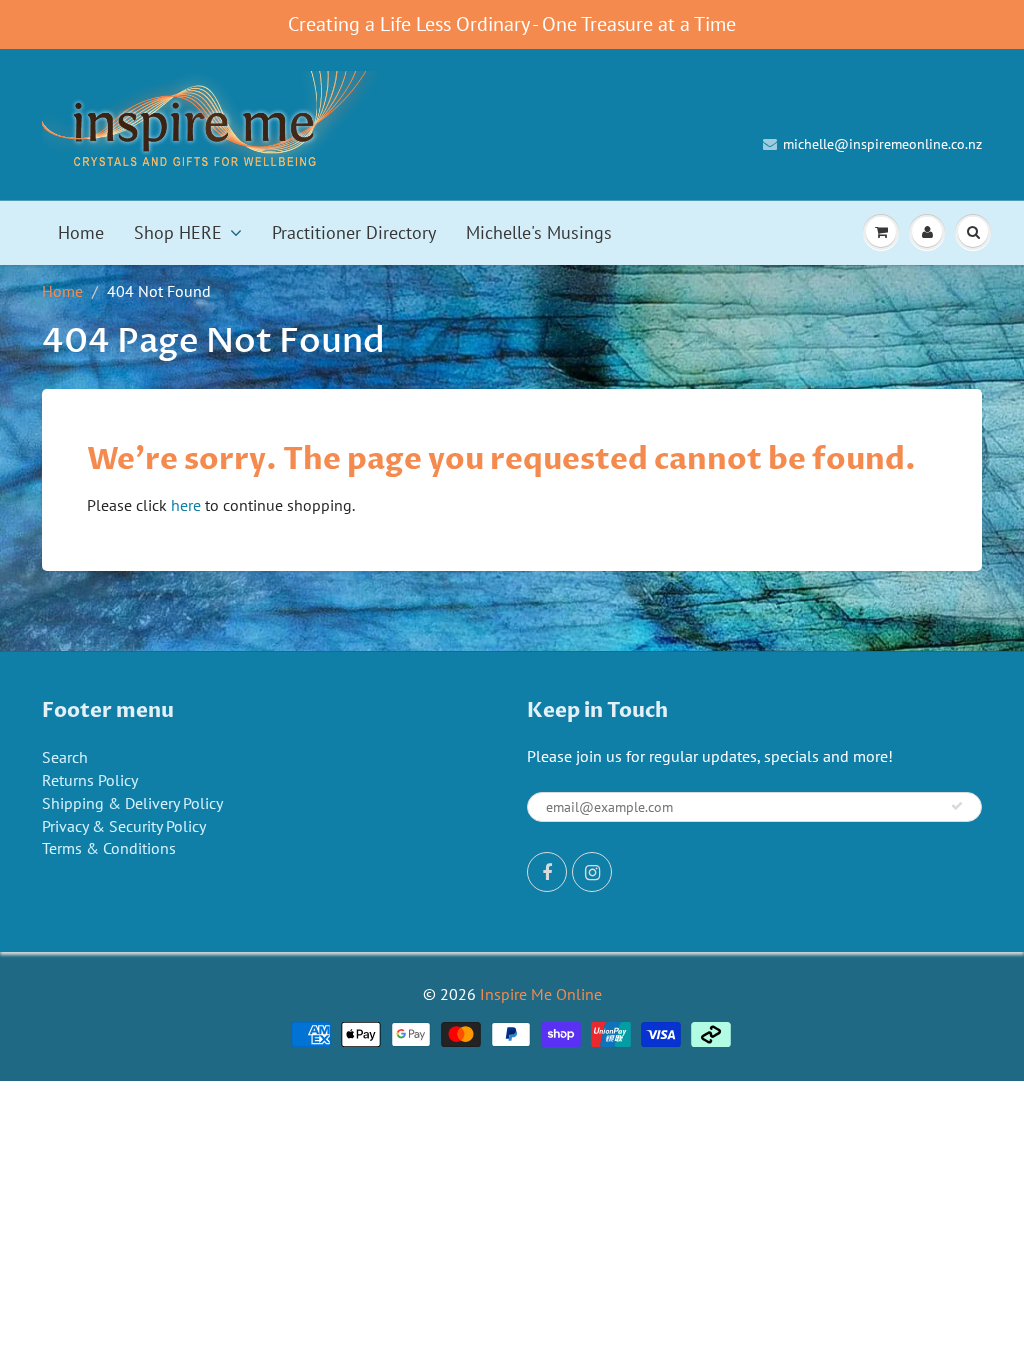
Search (65, 757)
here (186, 505)
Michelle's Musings (539, 232)
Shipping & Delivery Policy (132, 803)
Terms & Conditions (109, 848)
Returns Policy (90, 780)
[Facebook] (547, 872)
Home (81, 232)
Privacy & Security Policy (124, 826)
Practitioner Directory (354, 232)
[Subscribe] (957, 806)
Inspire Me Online (541, 994)
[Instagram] (592, 872)
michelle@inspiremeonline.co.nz (882, 144)
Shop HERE (178, 232)
